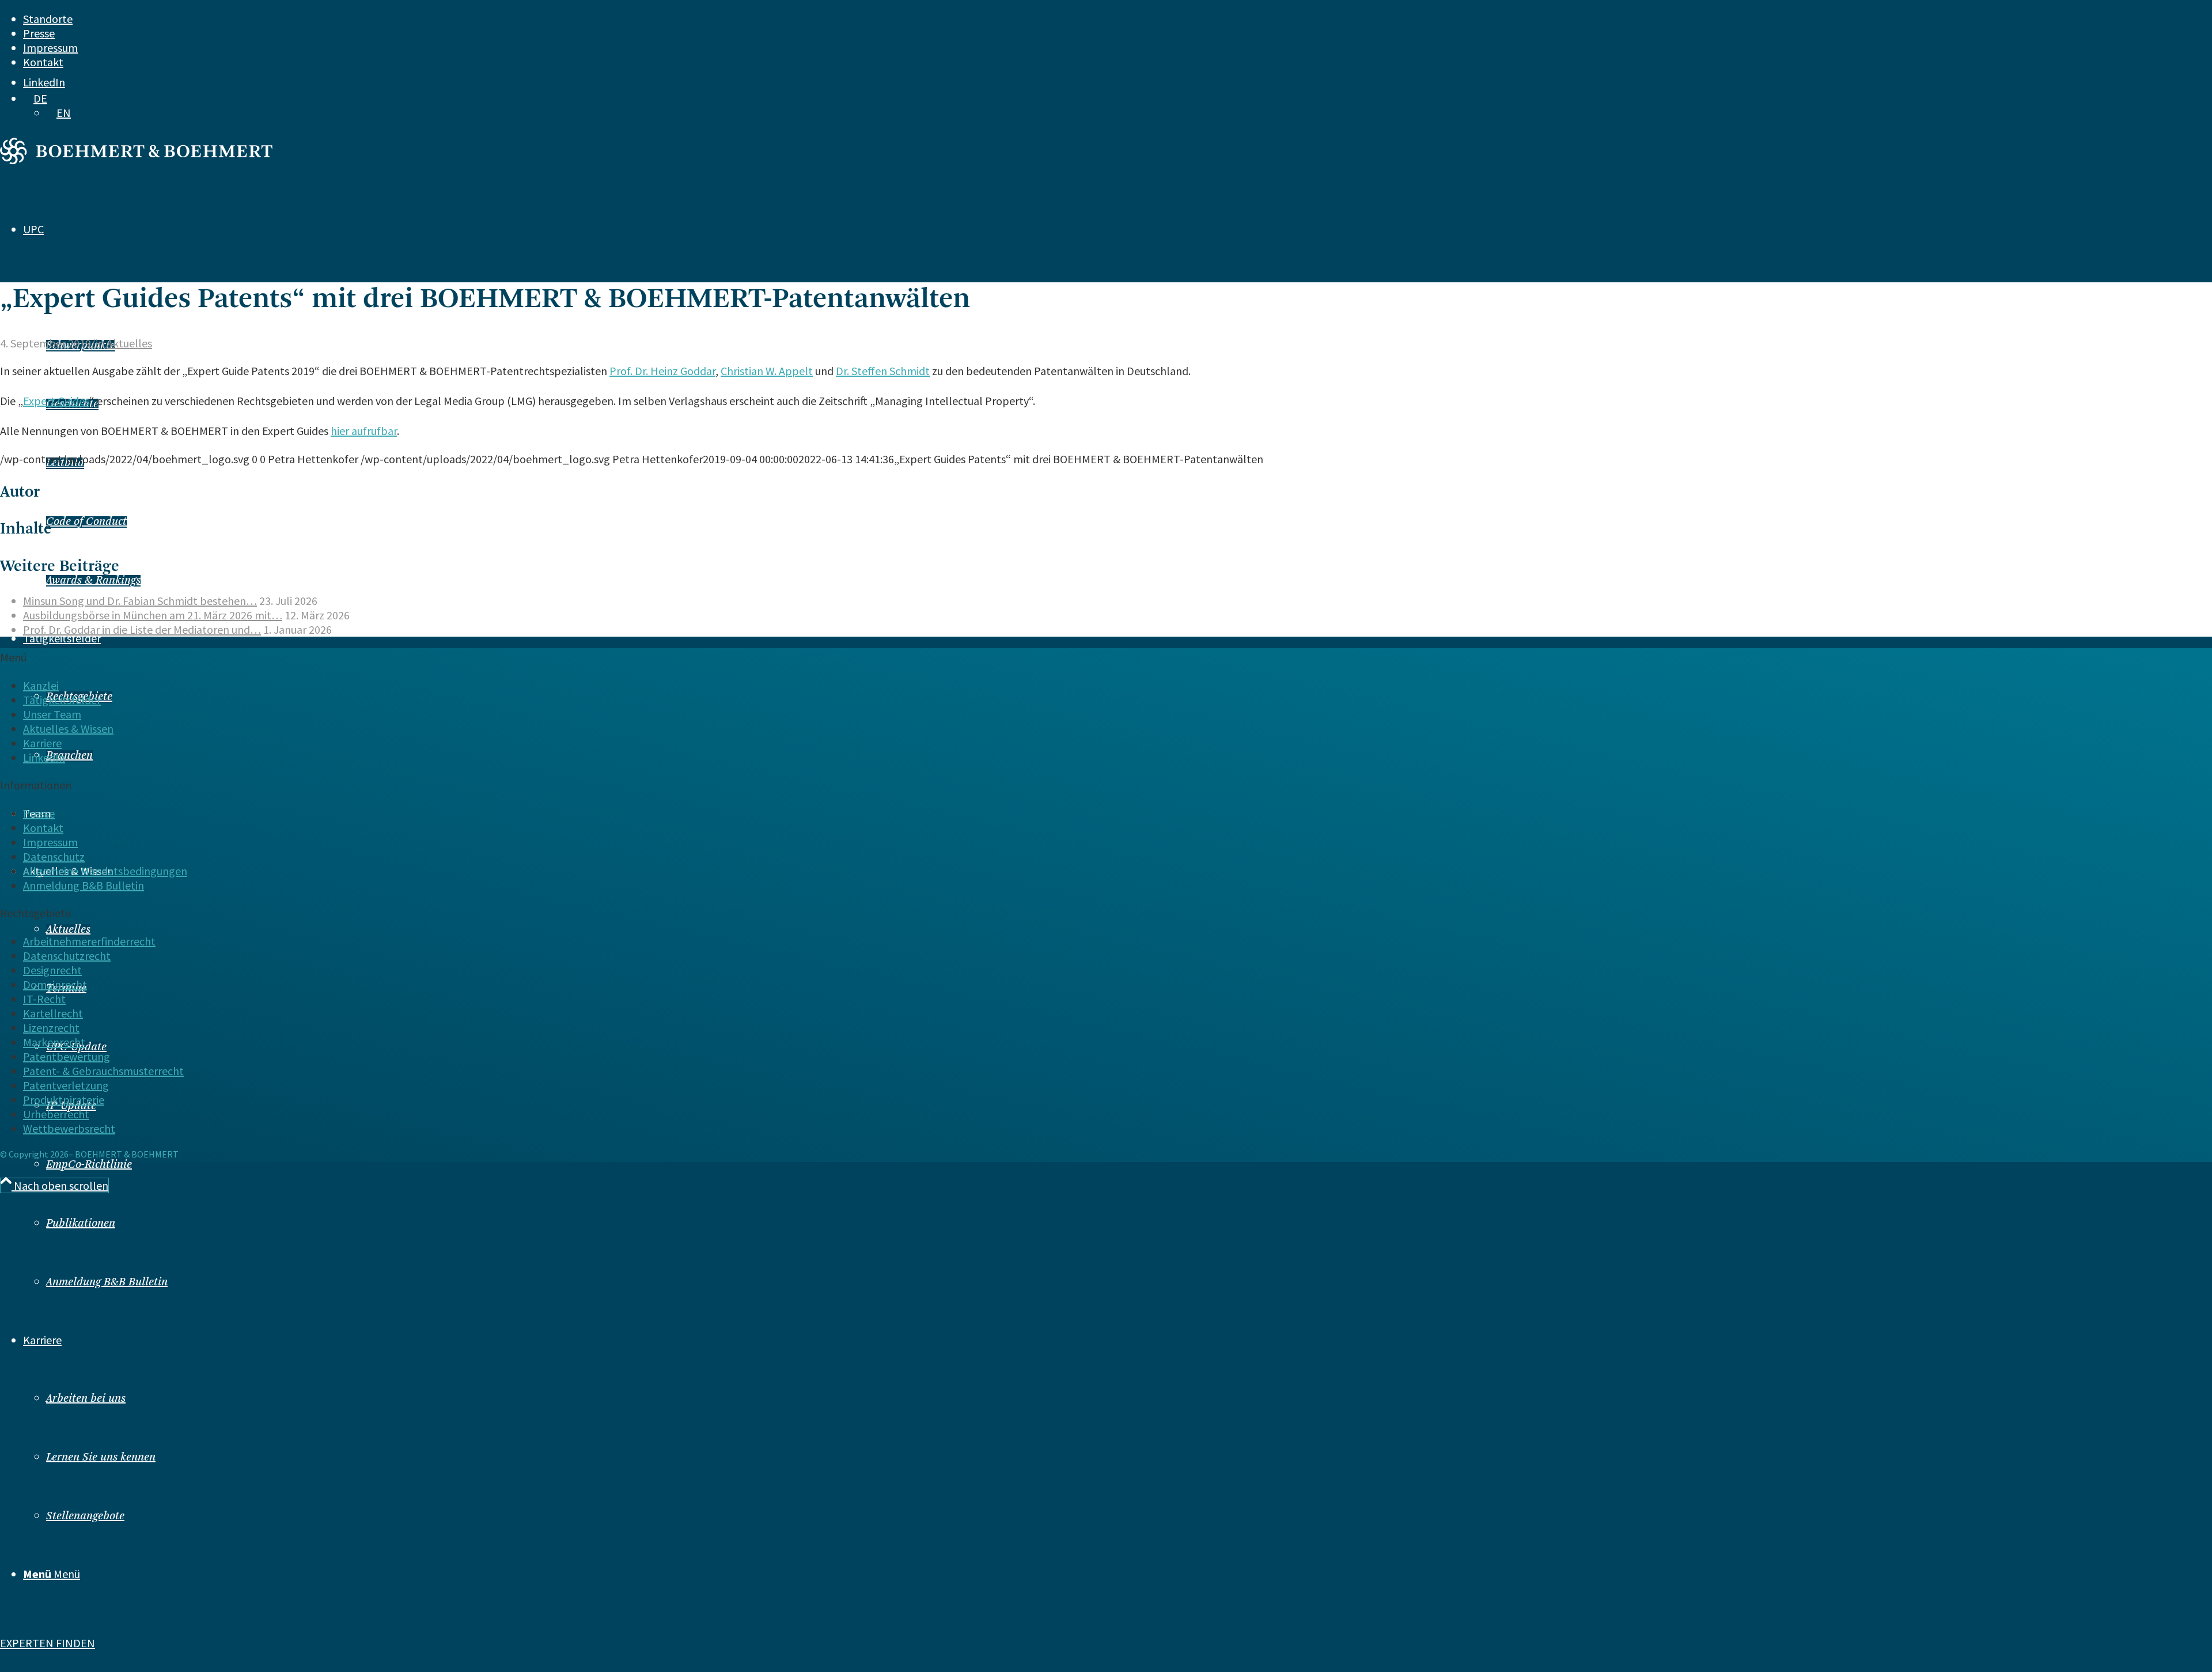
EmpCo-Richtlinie (89, 1165)
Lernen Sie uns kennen (101, 1458)
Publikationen (81, 1224)
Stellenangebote (85, 1516)
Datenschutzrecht (67, 956)
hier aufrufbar (364, 431)
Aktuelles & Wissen (68, 729)
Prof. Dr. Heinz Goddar (662, 371)
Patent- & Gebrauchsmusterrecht (103, 1071)
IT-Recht (44, 999)
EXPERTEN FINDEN (48, 1643)
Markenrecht (54, 1042)
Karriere (42, 743)
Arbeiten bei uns (86, 1399)
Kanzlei (41, 685)
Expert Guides (56, 401)
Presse (39, 33)
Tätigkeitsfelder (62, 700)
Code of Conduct (86, 522)
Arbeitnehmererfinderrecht (89, 941)
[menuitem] (1024, 19)
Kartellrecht (53, 1013)
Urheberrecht (56, 1114)
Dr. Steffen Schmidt (883, 371)
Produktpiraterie (64, 1100)
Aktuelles (68, 930)
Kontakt (43, 62)
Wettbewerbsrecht (69, 1128)
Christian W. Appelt (767, 371)
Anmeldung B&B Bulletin (107, 1283)
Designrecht (52, 970)
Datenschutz (54, 856)
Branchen (69, 756)
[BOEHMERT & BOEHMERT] (136, 160)
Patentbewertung (67, 1056)
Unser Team (52, 714)
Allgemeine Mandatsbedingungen (105, 871)
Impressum (50, 48)
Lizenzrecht (51, 1028)
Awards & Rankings (93, 581)
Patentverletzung (66, 1085)
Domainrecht (55, 984)
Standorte (48, 19)
